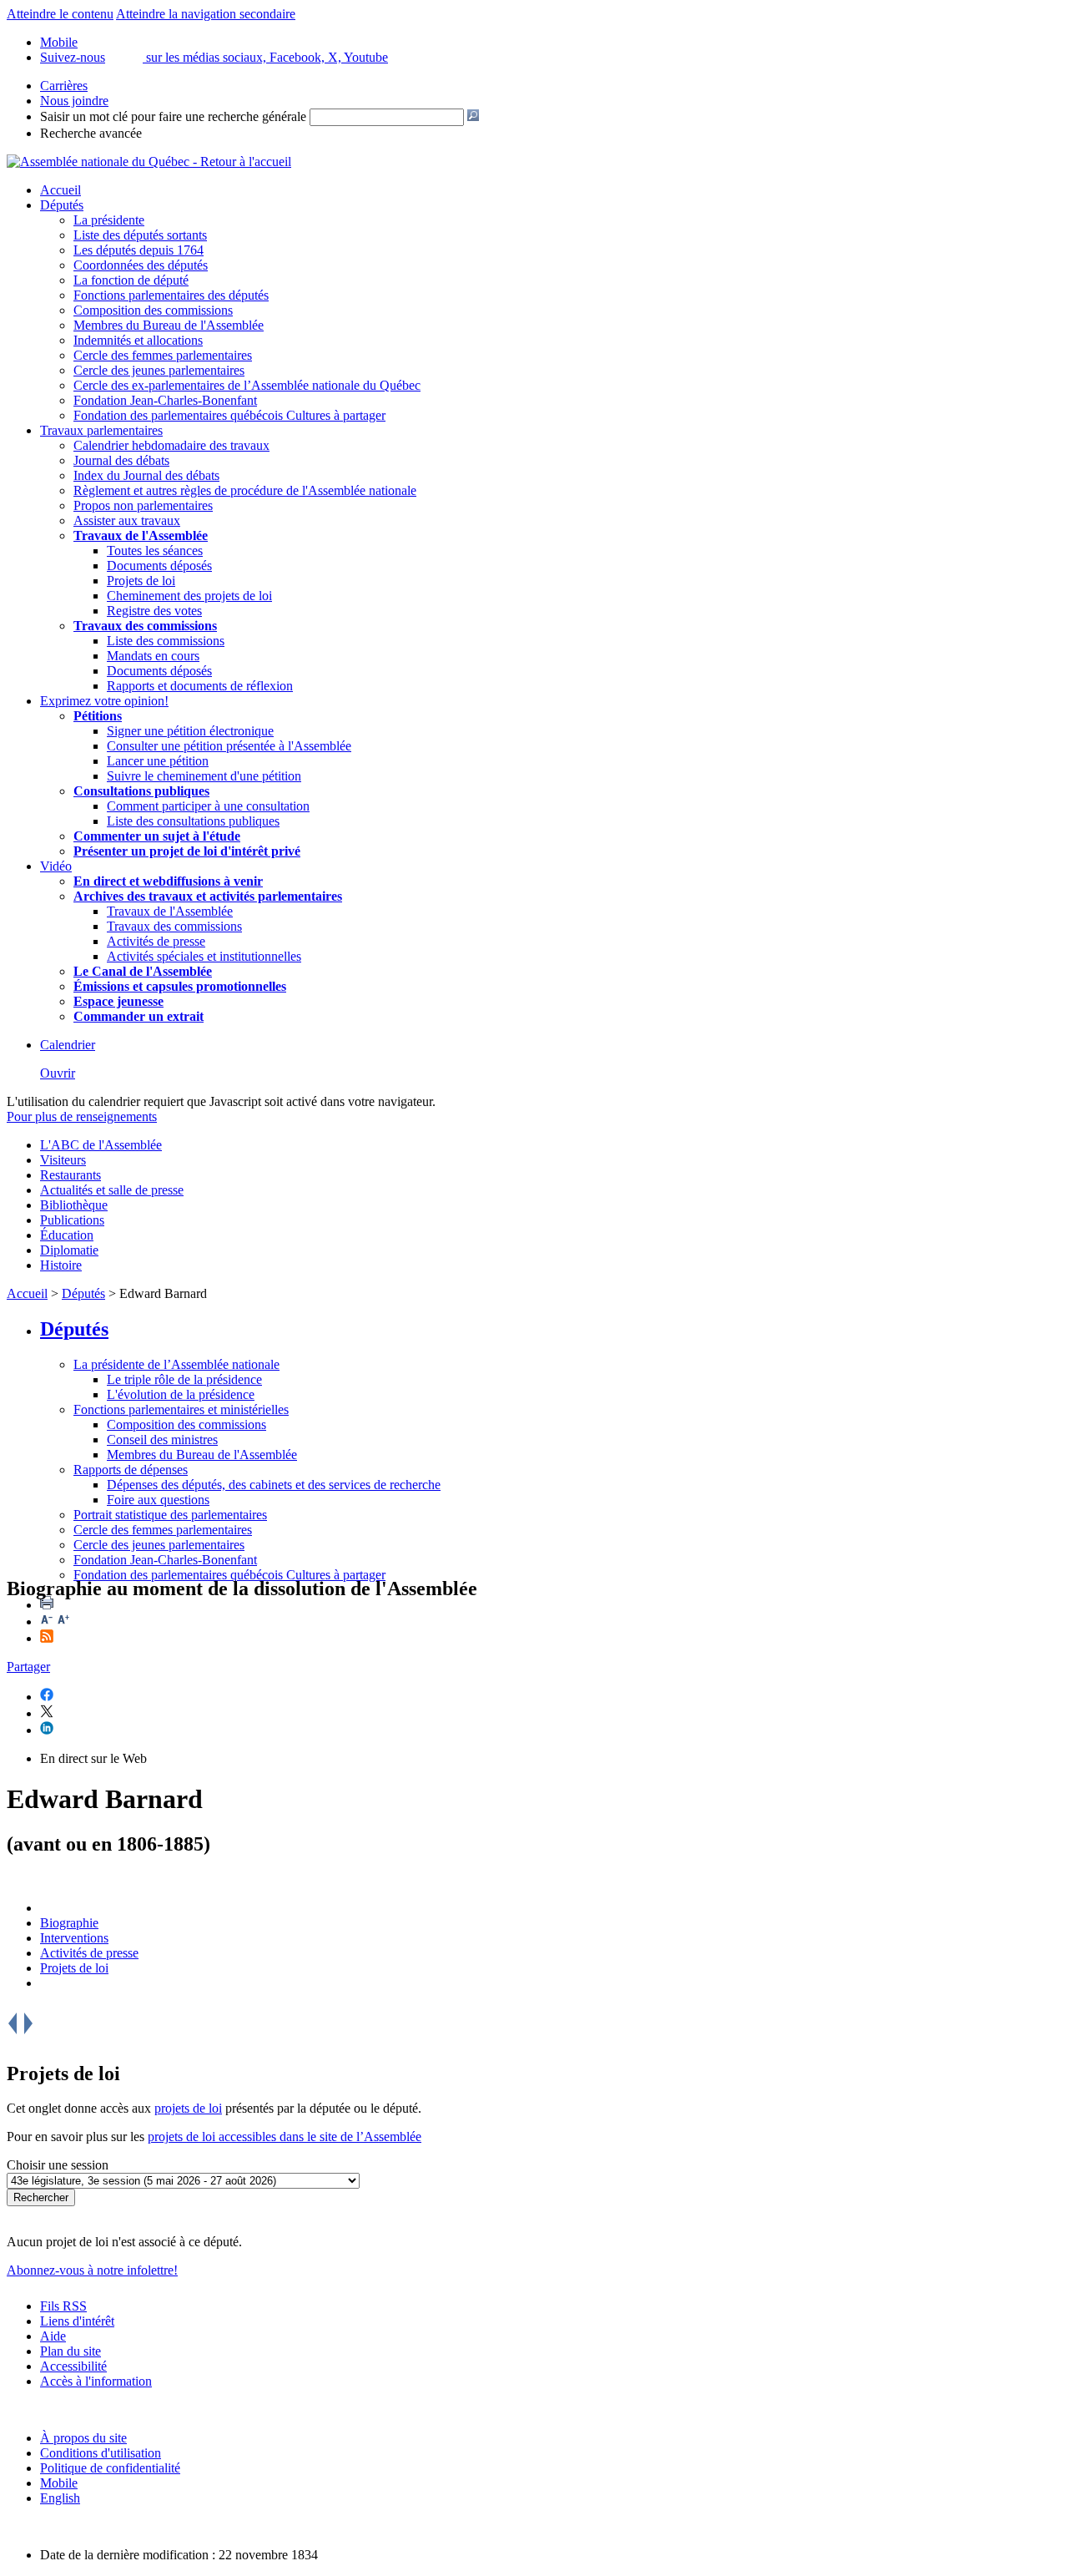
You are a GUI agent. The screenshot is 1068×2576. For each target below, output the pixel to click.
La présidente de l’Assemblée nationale (176, 1364)
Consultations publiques (141, 791)
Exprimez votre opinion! (104, 701)
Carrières (64, 86)
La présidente (109, 220)
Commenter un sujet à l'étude (157, 836)
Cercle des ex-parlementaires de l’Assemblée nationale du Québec (247, 385)
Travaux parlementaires (101, 430)
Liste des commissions (166, 641)
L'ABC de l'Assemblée (101, 1145)
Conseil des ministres (162, 1440)
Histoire (61, 1265)
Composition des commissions (153, 310)
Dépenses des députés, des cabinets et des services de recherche (274, 1485)
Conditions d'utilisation (101, 2453)
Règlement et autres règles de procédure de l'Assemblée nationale (245, 490)
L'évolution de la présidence (181, 1394)
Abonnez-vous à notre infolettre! (92, 2270)
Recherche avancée (91, 133)
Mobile (59, 2483)
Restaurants (71, 1175)
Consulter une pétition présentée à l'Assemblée (229, 746)
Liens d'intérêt (77, 2321)
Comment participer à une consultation (208, 806)
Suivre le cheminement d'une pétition (204, 776)
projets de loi (188, 2108)
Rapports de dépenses (131, 1470)
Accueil (60, 190)
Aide (53, 2336)
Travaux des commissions (145, 626)
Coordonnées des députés (141, 265)
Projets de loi (141, 581)
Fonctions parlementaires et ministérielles (181, 1409)
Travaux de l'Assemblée (141, 535)
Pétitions (98, 716)
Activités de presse (156, 941)
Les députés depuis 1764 (139, 250)
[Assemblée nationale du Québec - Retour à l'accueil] (149, 162)
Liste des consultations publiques (193, 821)
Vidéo (56, 866)
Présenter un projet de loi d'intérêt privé (187, 851)
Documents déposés (159, 566)
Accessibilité (73, 2366)
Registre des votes (154, 611)
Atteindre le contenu (60, 14)
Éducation (67, 1235)
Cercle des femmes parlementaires (163, 355)
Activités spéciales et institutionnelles (204, 956)
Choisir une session (58, 2165)
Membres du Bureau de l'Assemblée (169, 325)
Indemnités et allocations (138, 340)
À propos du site (83, 2438)
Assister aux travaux (127, 520)
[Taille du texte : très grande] (63, 1621)
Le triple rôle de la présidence (184, 1379)
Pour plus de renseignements (82, 1116)
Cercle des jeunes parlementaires (159, 370)
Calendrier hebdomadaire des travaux (171, 445)
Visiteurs (63, 1160)
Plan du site (71, 2351)
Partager (28, 1667)
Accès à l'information (96, 2381)
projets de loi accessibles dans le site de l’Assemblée (285, 2137)
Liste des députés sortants (140, 235)
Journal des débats (121, 460)
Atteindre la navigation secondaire (206, 14)
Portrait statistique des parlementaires (170, 1515)
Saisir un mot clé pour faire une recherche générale (173, 116)
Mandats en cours (153, 656)
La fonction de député (131, 280)
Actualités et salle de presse (112, 1190)
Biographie (69, 1923)
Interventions (74, 1938)
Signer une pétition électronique (190, 731)
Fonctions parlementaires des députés (171, 295)
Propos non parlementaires (143, 505)
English (60, 2498)
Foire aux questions (158, 1500)
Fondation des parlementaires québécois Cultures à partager (229, 415)
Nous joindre (74, 101)
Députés (62, 205)
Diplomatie (69, 1250)
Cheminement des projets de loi (189, 596)
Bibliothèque (74, 1205)
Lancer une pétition (158, 761)
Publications (72, 1220)
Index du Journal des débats (146, 475)
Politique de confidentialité (110, 2468)
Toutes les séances (155, 551)
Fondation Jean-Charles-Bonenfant (165, 400)
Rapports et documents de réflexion (200, 686)
